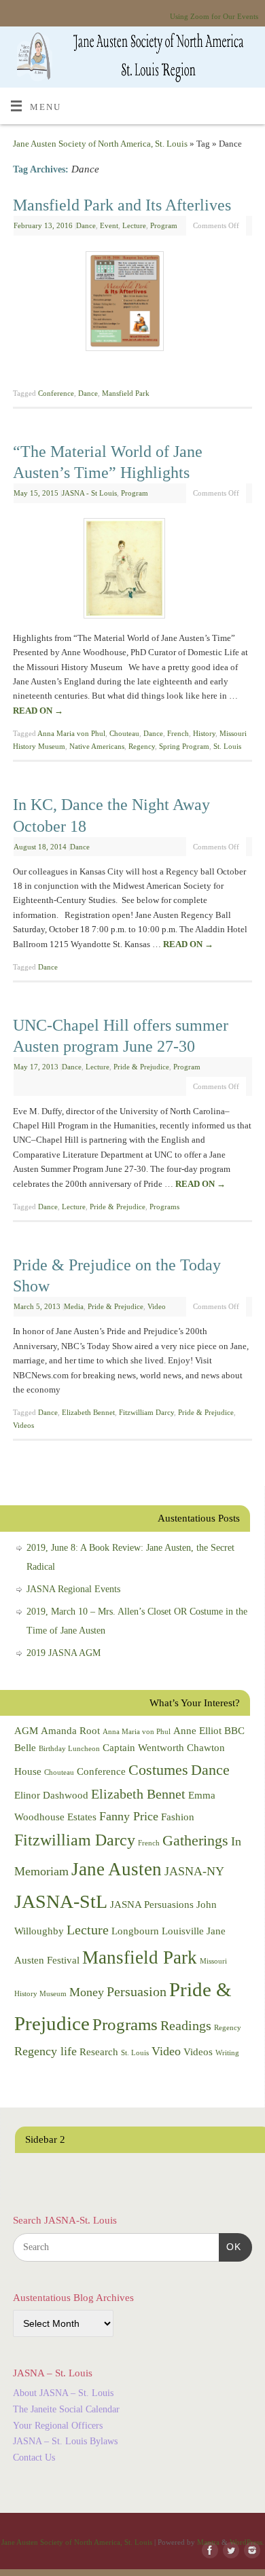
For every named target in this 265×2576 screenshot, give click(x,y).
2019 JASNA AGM (64, 1653)
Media (74, 1306)
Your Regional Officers (58, 2426)
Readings (186, 2025)
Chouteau (124, 733)
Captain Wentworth (143, 1748)
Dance (86, 225)
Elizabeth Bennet (88, 1412)
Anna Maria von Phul (71, 733)
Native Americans (97, 746)
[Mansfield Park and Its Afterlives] (133, 304)
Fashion (178, 1817)
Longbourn (135, 1931)
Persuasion (137, 1991)
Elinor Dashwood (51, 1795)
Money (87, 1992)
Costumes (158, 1770)
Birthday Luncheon (69, 1749)
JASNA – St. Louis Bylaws (65, 2441)
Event (109, 225)
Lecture (134, 225)
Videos (23, 1425)
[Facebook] (207, 2551)
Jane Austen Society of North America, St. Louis (100, 144)
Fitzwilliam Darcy (146, 1412)
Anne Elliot (197, 1731)
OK (230, 2246)
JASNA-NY (194, 1871)
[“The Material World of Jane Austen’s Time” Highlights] (132, 571)
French (178, 733)
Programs (164, 1207)
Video (157, 1306)
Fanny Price (129, 1816)
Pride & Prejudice (141, 1067)
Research (99, 2052)
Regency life (46, 2051)
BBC (234, 1731)
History (204, 733)
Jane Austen (117, 1869)
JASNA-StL (61, 1901)
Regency (142, 746)
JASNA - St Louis (89, 493)
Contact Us (34, 2458)
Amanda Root (70, 1731)
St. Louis (227, 746)
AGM (26, 1731)
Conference (56, 393)
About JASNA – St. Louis (63, 2393)
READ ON (38, 711)
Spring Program (184, 746)
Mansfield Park (126, 393)
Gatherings (195, 1840)
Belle (25, 1748)
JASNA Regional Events (73, 1589)
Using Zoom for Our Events (214, 16)
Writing (227, 2053)
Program (164, 225)
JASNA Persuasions (152, 1905)
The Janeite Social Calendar (66, 2409)
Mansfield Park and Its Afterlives (122, 205)
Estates (82, 1817)
